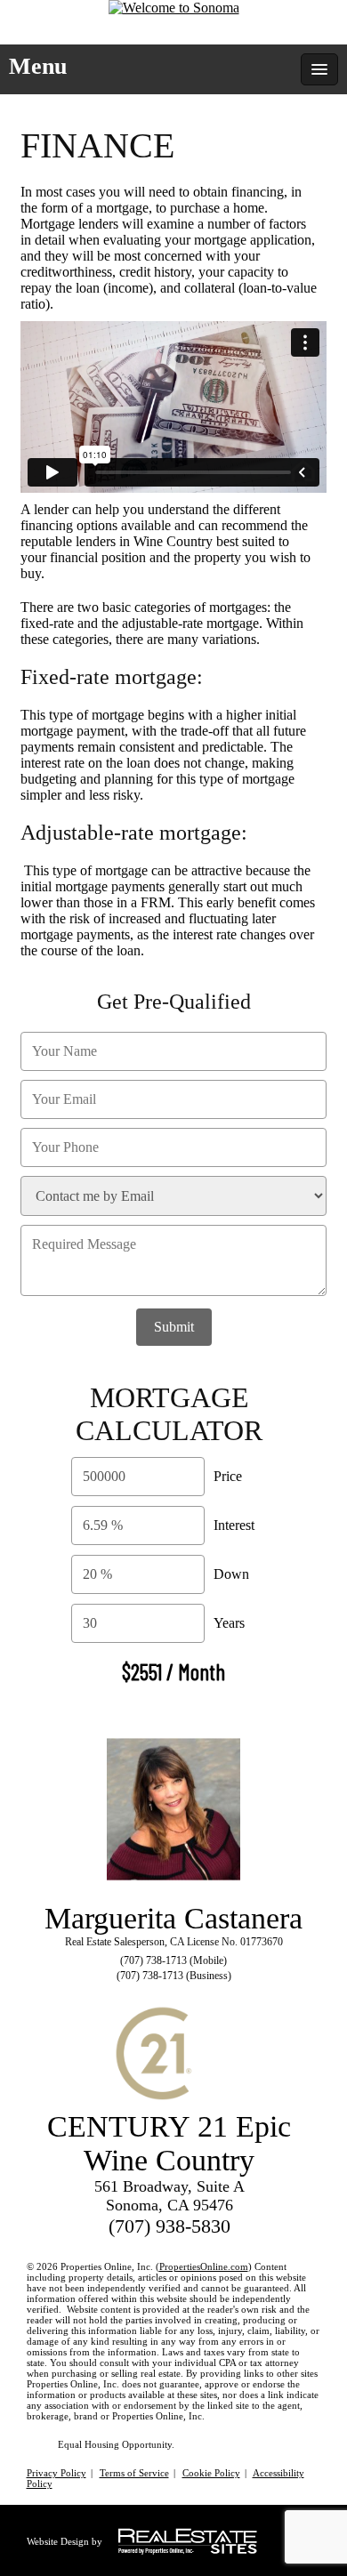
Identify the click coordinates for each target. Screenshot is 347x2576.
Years (229, 1623)
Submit (174, 1327)
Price (228, 1476)
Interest (234, 1525)
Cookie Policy (211, 2473)
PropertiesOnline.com (204, 2266)
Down (231, 1574)
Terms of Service (134, 2473)
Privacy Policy (56, 2473)
